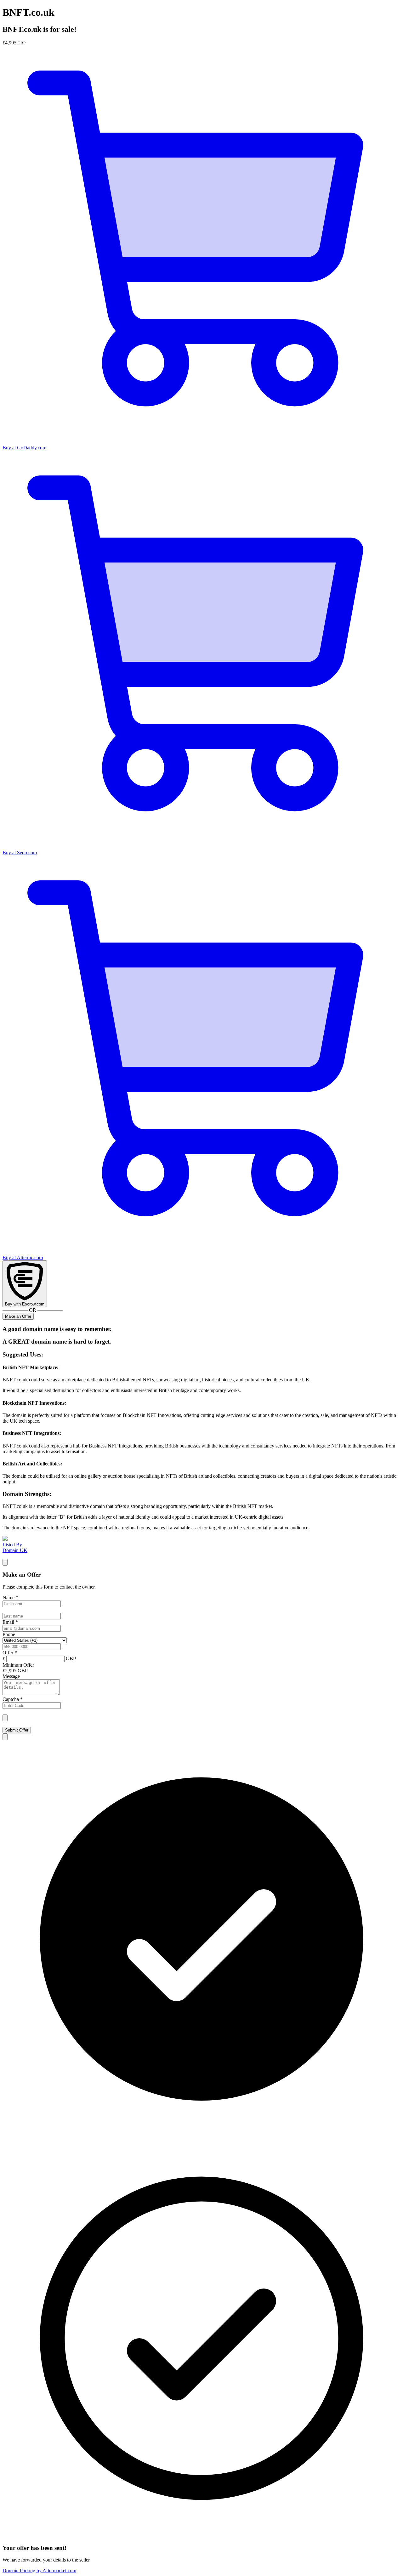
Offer (10, 1653)
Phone (9, 1634)
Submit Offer (17, 1730)
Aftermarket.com (39, 2570)
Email (10, 1622)
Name (10, 1598)
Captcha (13, 1699)
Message (11, 1676)
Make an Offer (18, 1316)
